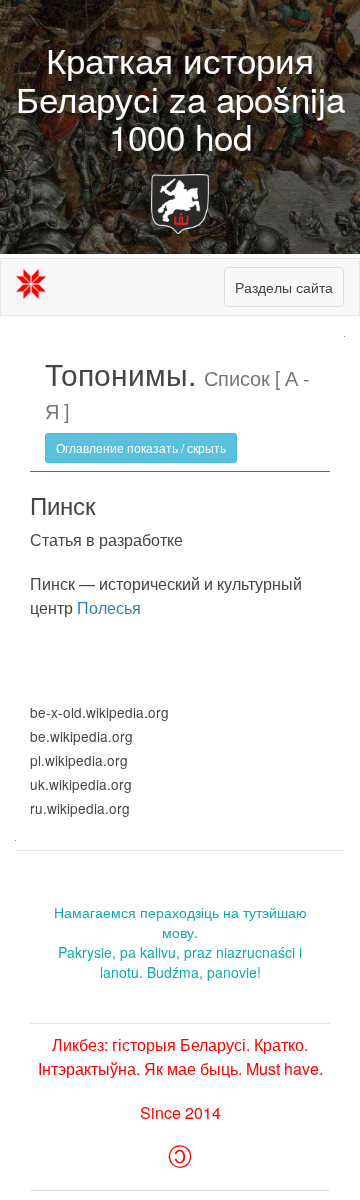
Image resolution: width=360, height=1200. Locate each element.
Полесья (109, 607)
